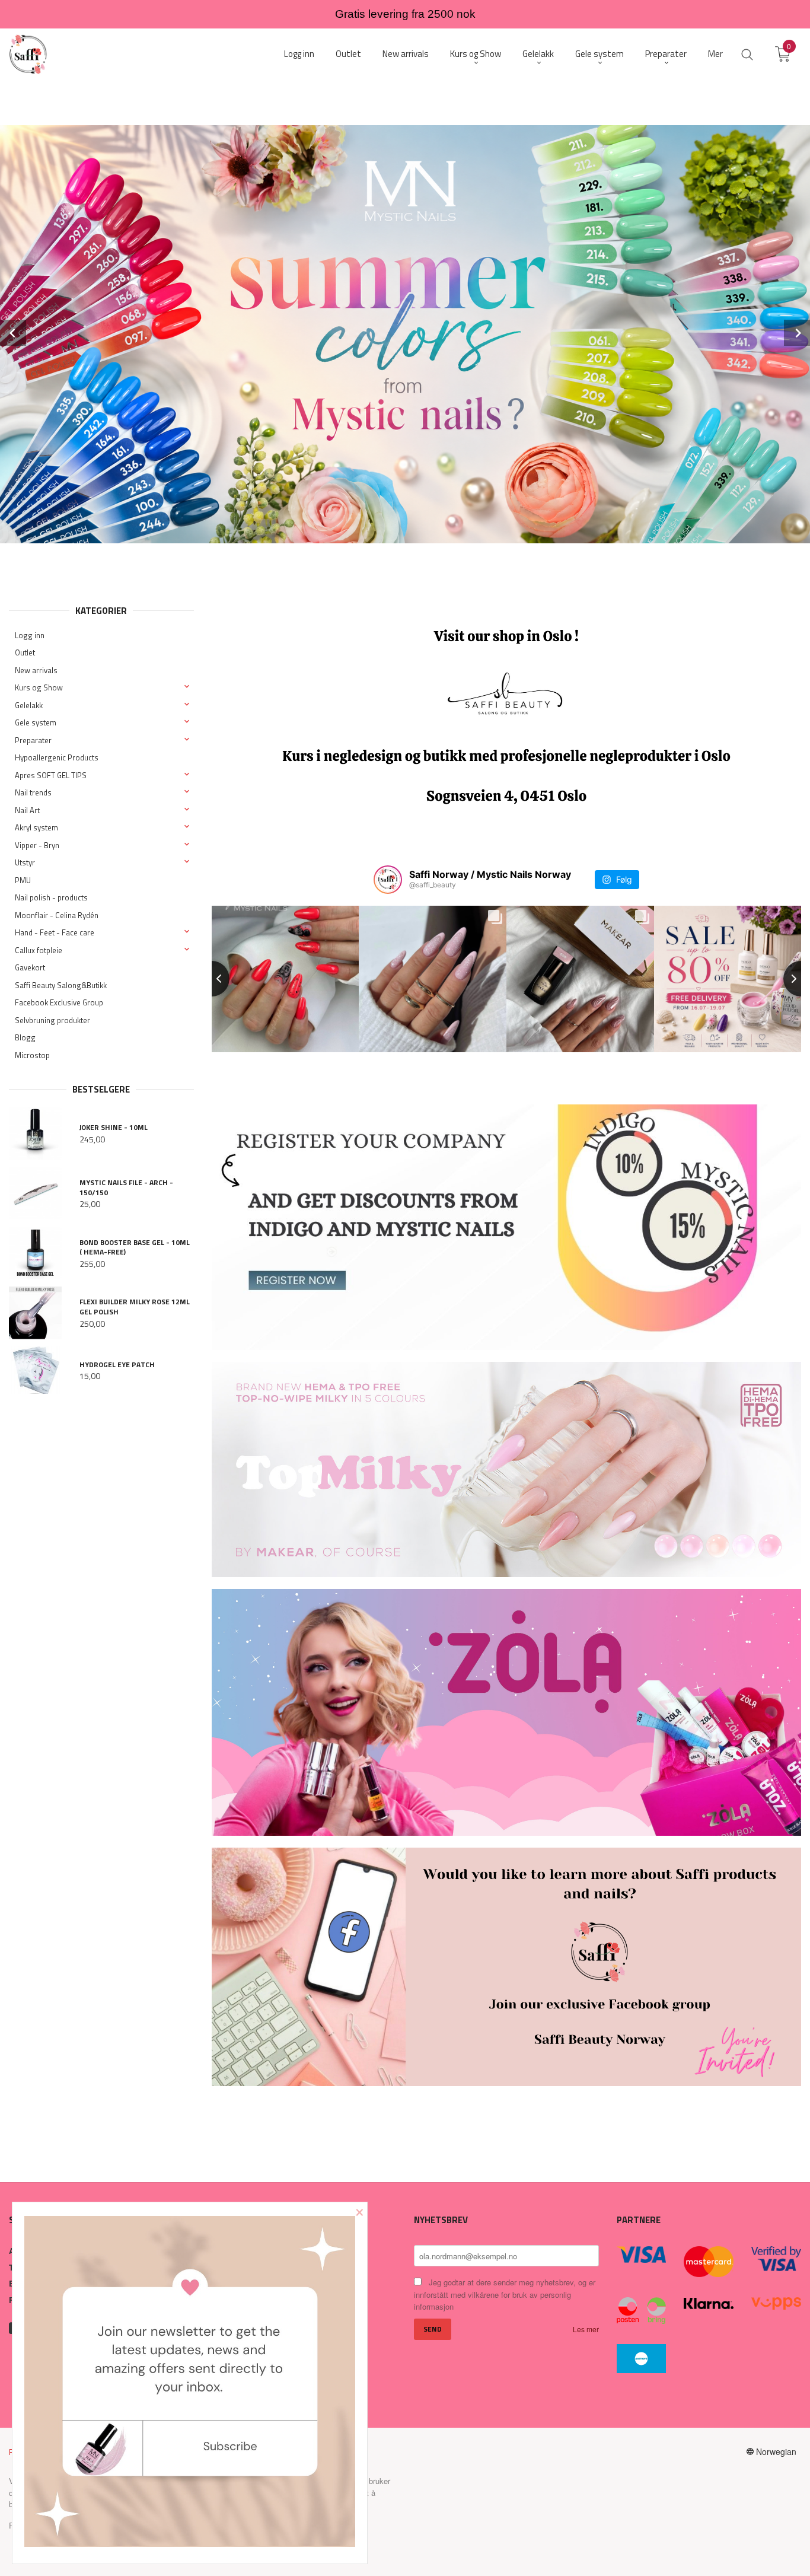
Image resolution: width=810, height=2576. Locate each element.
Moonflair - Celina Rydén (57, 915)
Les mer (586, 2329)
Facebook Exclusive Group (59, 1002)
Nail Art (27, 810)
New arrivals (36, 670)
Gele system (36, 722)
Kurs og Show (39, 687)
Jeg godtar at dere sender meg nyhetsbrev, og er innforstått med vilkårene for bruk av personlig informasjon (505, 2294)
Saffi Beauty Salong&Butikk (61, 985)
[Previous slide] (212, 979)
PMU (23, 880)
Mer (715, 54)
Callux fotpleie (39, 950)
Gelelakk (29, 705)
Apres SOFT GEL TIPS (51, 775)
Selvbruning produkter (52, 1020)
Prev (13, 333)
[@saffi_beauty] (388, 880)
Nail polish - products (51, 897)
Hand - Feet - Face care (55, 932)
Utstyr (25, 862)
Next (797, 333)
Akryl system (36, 827)
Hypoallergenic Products (57, 757)
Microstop (32, 1055)
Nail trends (33, 792)
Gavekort (30, 967)
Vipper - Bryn (37, 845)
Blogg (25, 1037)
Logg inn (30, 635)
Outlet (25, 652)
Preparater (33, 740)
